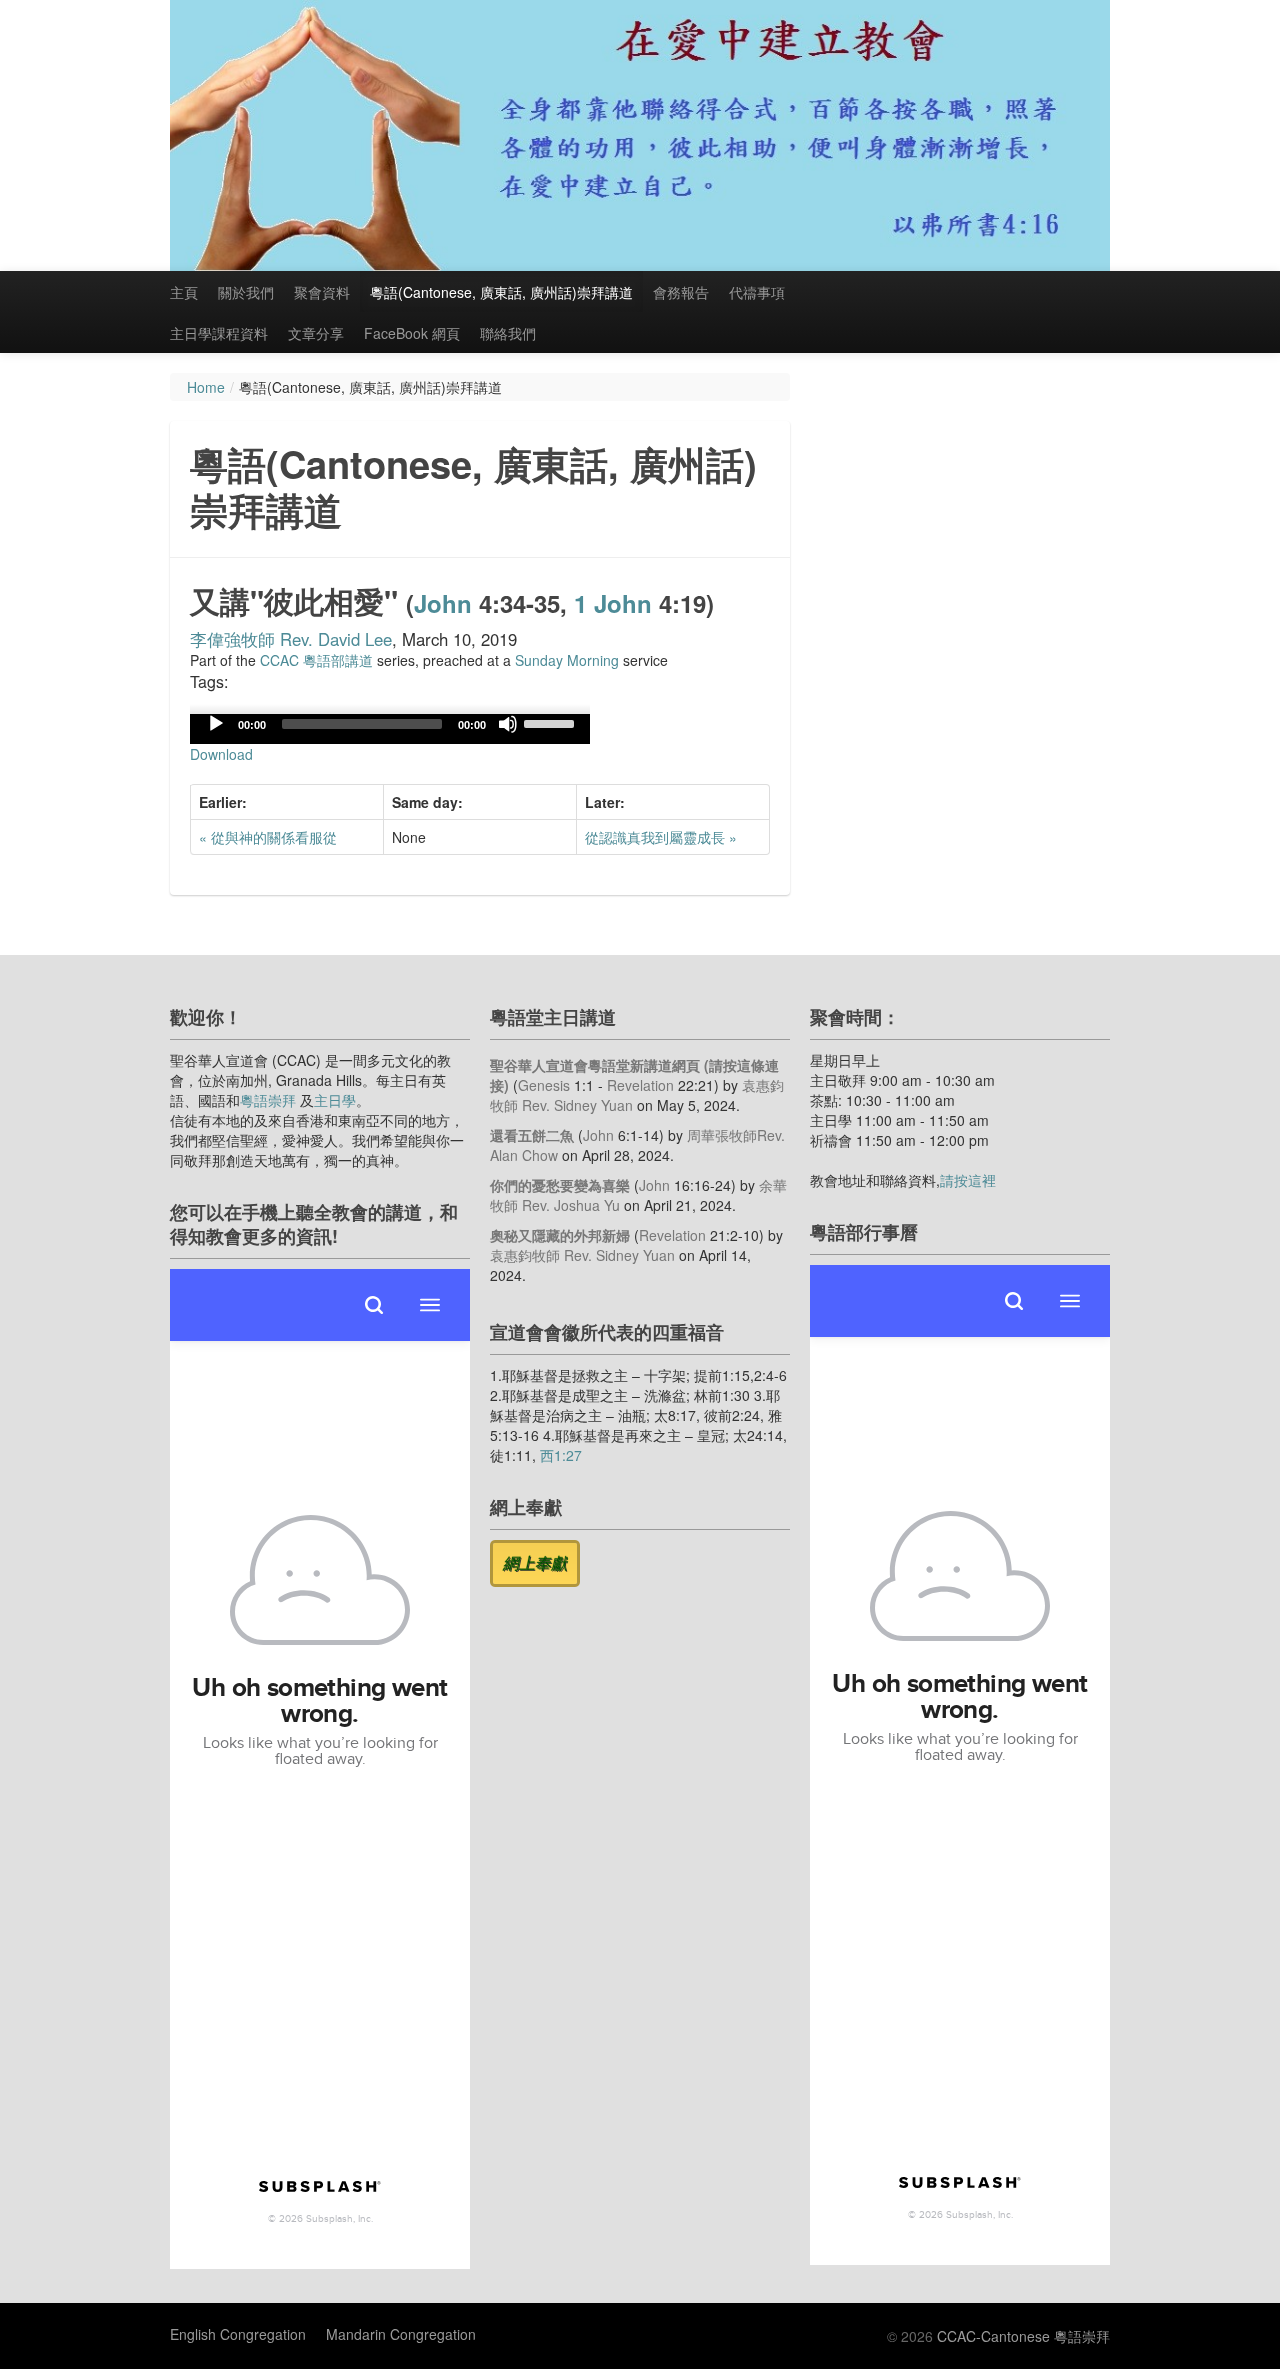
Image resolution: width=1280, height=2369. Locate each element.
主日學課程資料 (219, 333)
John (443, 603)
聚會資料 (322, 292)
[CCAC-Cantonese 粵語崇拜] (640, 135)
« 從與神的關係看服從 (268, 837)
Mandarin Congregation (401, 2334)
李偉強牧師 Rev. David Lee (291, 639)
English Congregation (238, 2334)
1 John (613, 603)
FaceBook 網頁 (412, 333)
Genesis (544, 1085)
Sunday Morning (567, 660)
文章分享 (316, 333)
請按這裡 (968, 1180)
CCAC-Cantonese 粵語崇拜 (1023, 2336)
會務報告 (681, 292)
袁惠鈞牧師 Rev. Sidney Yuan (582, 1255)
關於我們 (246, 292)
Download (221, 754)
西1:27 (561, 1455)
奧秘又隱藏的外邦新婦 (560, 1235)
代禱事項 (757, 292)
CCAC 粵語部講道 (316, 660)
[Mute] (508, 724)
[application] (390, 729)
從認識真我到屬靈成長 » (661, 837)
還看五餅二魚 (532, 1135)
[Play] (216, 724)
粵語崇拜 (268, 1100)
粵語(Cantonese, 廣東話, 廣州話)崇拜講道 (501, 292)
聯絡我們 (508, 333)
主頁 (184, 292)
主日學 (335, 1100)
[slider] (552, 722)
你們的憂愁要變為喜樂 (560, 1185)
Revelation (640, 1085)
